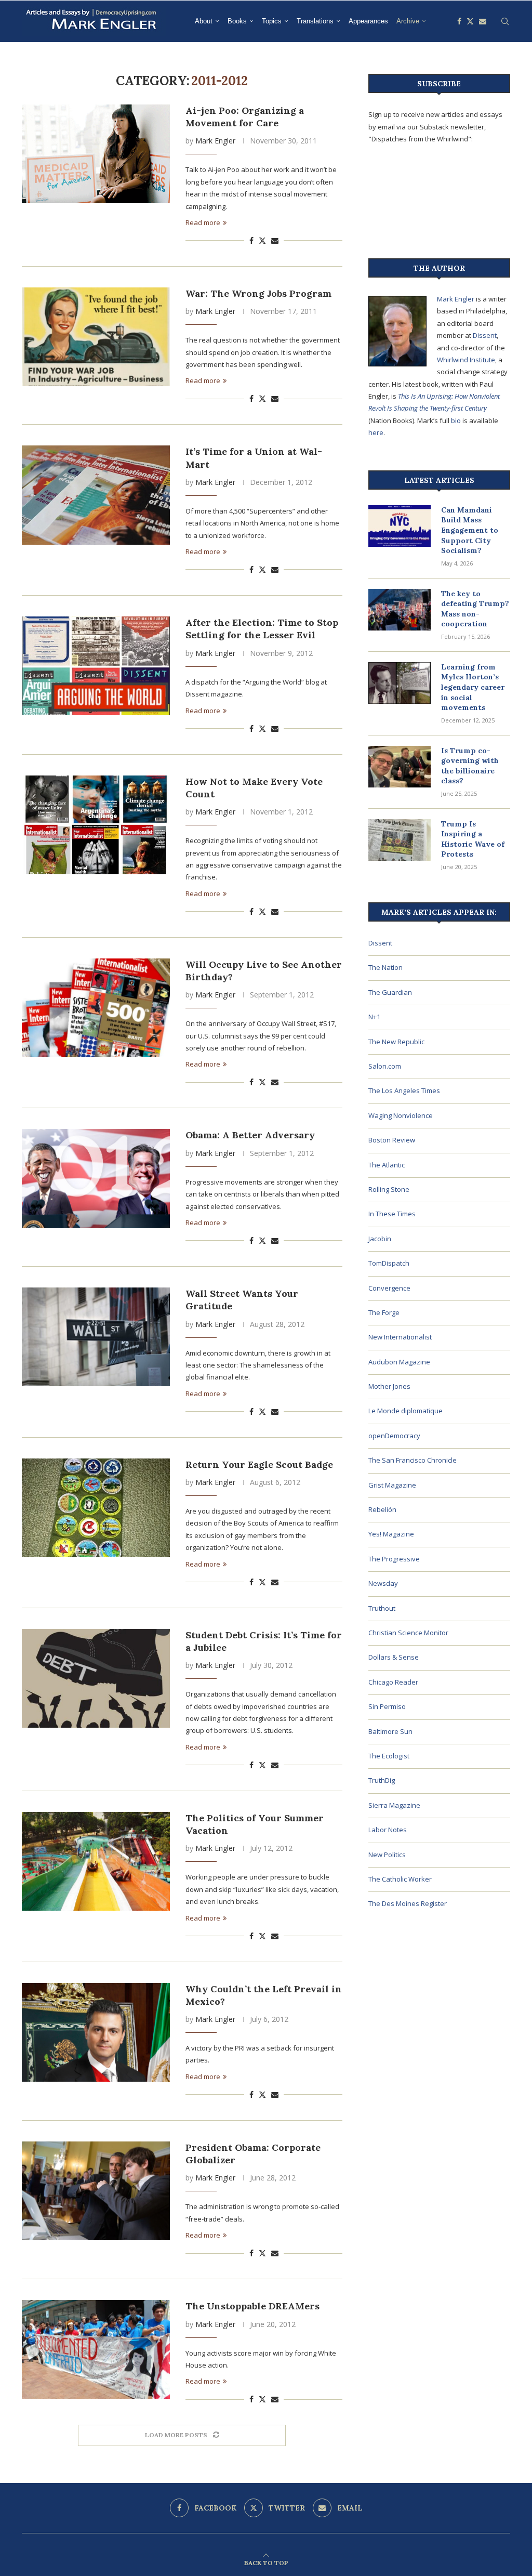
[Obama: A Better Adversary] (96, 1178)
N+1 (374, 1017)
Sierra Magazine (394, 1805)
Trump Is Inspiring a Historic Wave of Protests (473, 839)
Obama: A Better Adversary (250, 1135)
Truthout (382, 1608)
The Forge (384, 1312)
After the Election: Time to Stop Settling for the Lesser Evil (262, 629)
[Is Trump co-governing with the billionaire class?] (400, 767)
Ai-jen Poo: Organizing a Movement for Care (245, 117)
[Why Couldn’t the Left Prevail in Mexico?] (96, 2032)
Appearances (368, 21)
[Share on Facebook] (251, 240)
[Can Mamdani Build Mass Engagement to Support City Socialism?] (400, 526)
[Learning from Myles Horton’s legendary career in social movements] (400, 683)
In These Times (392, 1214)
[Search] (505, 21)
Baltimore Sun (390, 1731)
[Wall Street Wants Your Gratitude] (96, 1337)
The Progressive (394, 1559)
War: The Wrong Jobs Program (258, 293)
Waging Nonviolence (401, 1115)
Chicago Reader (393, 1682)
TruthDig (382, 1780)
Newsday (383, 1583)
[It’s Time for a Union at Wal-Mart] (96, 495)
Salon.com (385, 1066)
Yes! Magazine (391, 1534)
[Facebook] (459, 21)
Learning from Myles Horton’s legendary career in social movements (473, 687)
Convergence (389, 1288)
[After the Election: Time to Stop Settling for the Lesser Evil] (96, 666)
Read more (203, 222)
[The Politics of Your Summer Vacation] (96, 1861)
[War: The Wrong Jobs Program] (96, 337)
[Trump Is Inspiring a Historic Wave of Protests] (400, 840)
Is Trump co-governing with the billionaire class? (470, 766)
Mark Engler (215, 141)
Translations (315, 21)
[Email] (483, 21)
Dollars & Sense (394, 1657)
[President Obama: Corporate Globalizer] (96, 2191)
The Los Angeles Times (404, 1090)
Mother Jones (389, 1386)
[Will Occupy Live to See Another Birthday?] (96, 1008)
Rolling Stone (389, 1189)
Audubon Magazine (399, 1362)
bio (456, 420)
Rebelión (382, 1509)
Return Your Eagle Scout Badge (259, 1464)
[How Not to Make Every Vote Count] (96, 825)
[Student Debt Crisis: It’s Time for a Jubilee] (96, 1678)
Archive (408, 21)
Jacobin (380, 1239)
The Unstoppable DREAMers (252, 2306)
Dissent (485, 335)
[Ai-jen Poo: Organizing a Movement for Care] (96, 154)
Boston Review (392, 1140)
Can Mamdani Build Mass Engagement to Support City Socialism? (470, 530)
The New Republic (396, 1042)
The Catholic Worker (400, 1879)
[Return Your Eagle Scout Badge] (96, 1508)
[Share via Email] (275, 240)
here (376, 432)
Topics (272, 21)
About (204, 21)
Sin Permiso (387, 1706)
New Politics (387, 1855)
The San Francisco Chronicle (413, 1460)
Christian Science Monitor (408, 1633)
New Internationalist (400, 1337)
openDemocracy (394, 1436)
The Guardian (390, 992)
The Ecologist (389, 1756)
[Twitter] (470, 21)
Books (237, 21)
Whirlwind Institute (466, 360)
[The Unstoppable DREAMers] (96, 2349)
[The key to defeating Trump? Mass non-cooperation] (400, 610)
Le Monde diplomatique (405, 1411)
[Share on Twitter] (262, 240)
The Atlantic (387, 1165)
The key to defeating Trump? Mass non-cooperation (475, 609)
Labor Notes (388, 1830)
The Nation (385, 967)
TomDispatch (389, 1263)
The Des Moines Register (408, 1903)
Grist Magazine (392, 1485)
